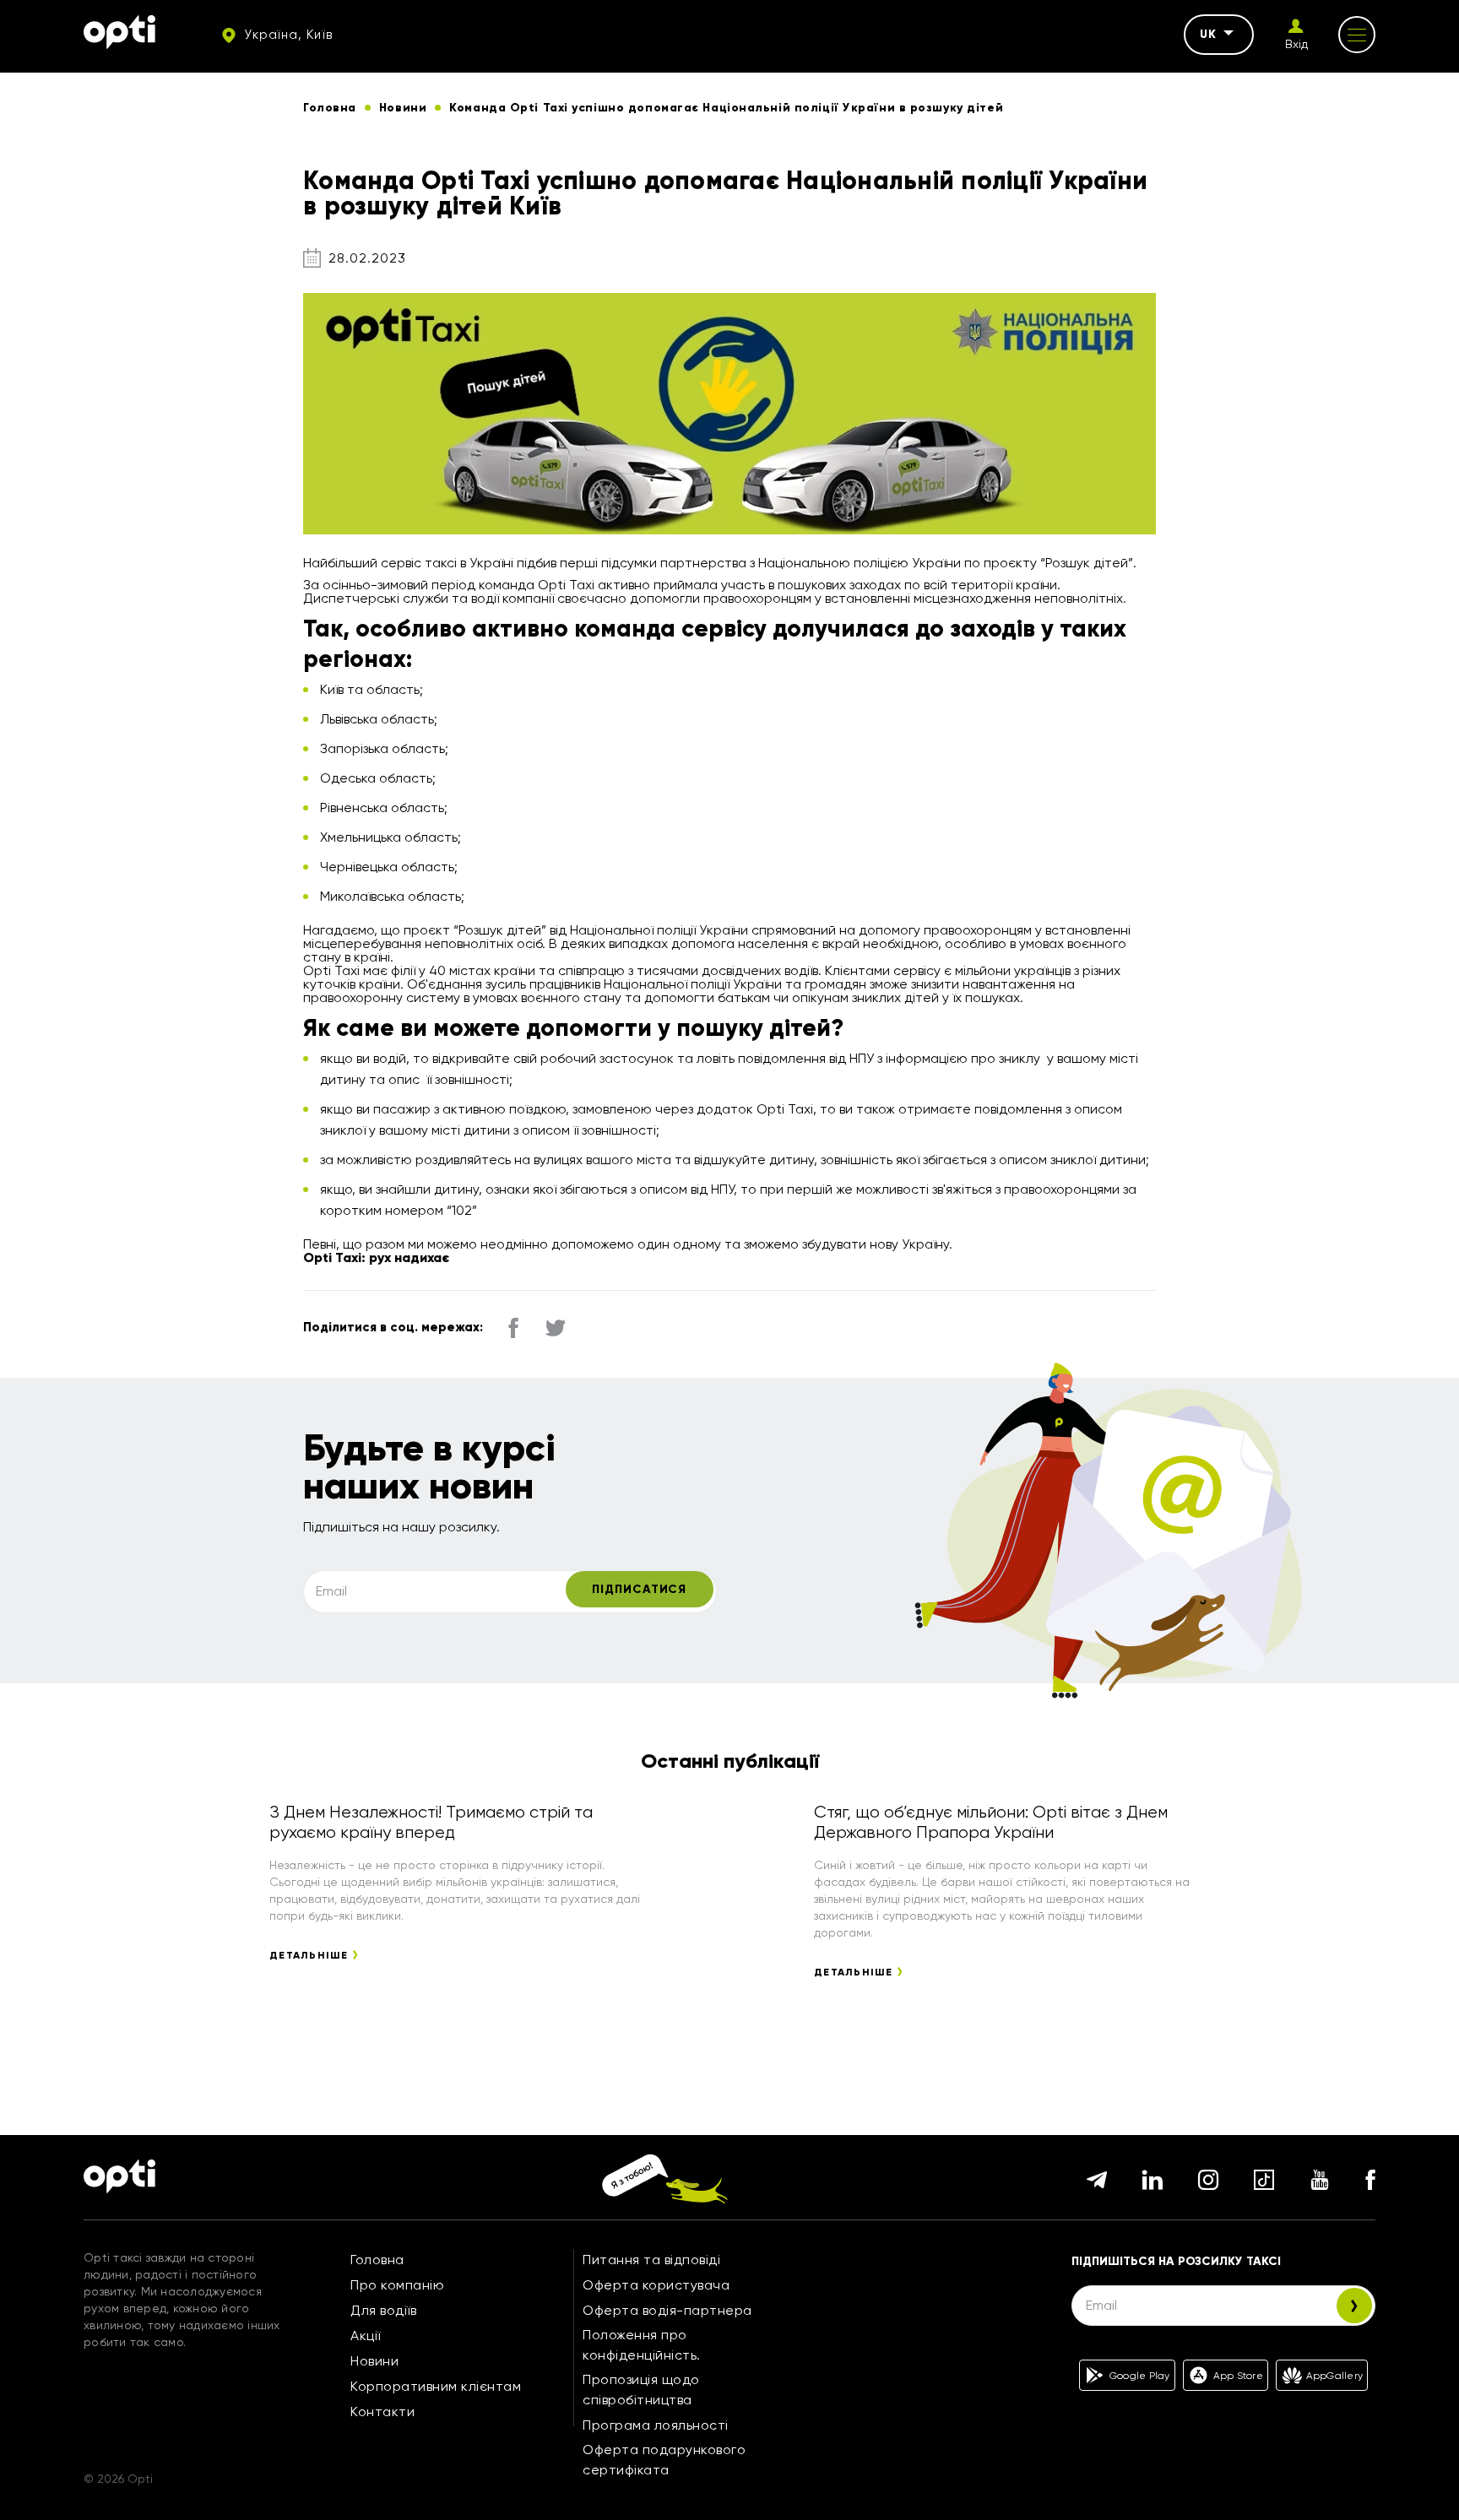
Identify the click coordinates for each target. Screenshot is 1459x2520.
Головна (377, 2260)
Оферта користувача (656, 2285)
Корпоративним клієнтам (436, 2386)
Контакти (382, 2412)
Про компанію (397, 2285)
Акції (366, 2336)
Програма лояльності (656, 2425)
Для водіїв (383, 2310)
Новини (374, 2361)
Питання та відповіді (651, 2260)
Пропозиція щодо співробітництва (641, 2390)
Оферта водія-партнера (667, 2310)
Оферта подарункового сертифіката (664, 2460)
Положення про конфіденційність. (642, 2345)
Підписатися (639, 1589)
